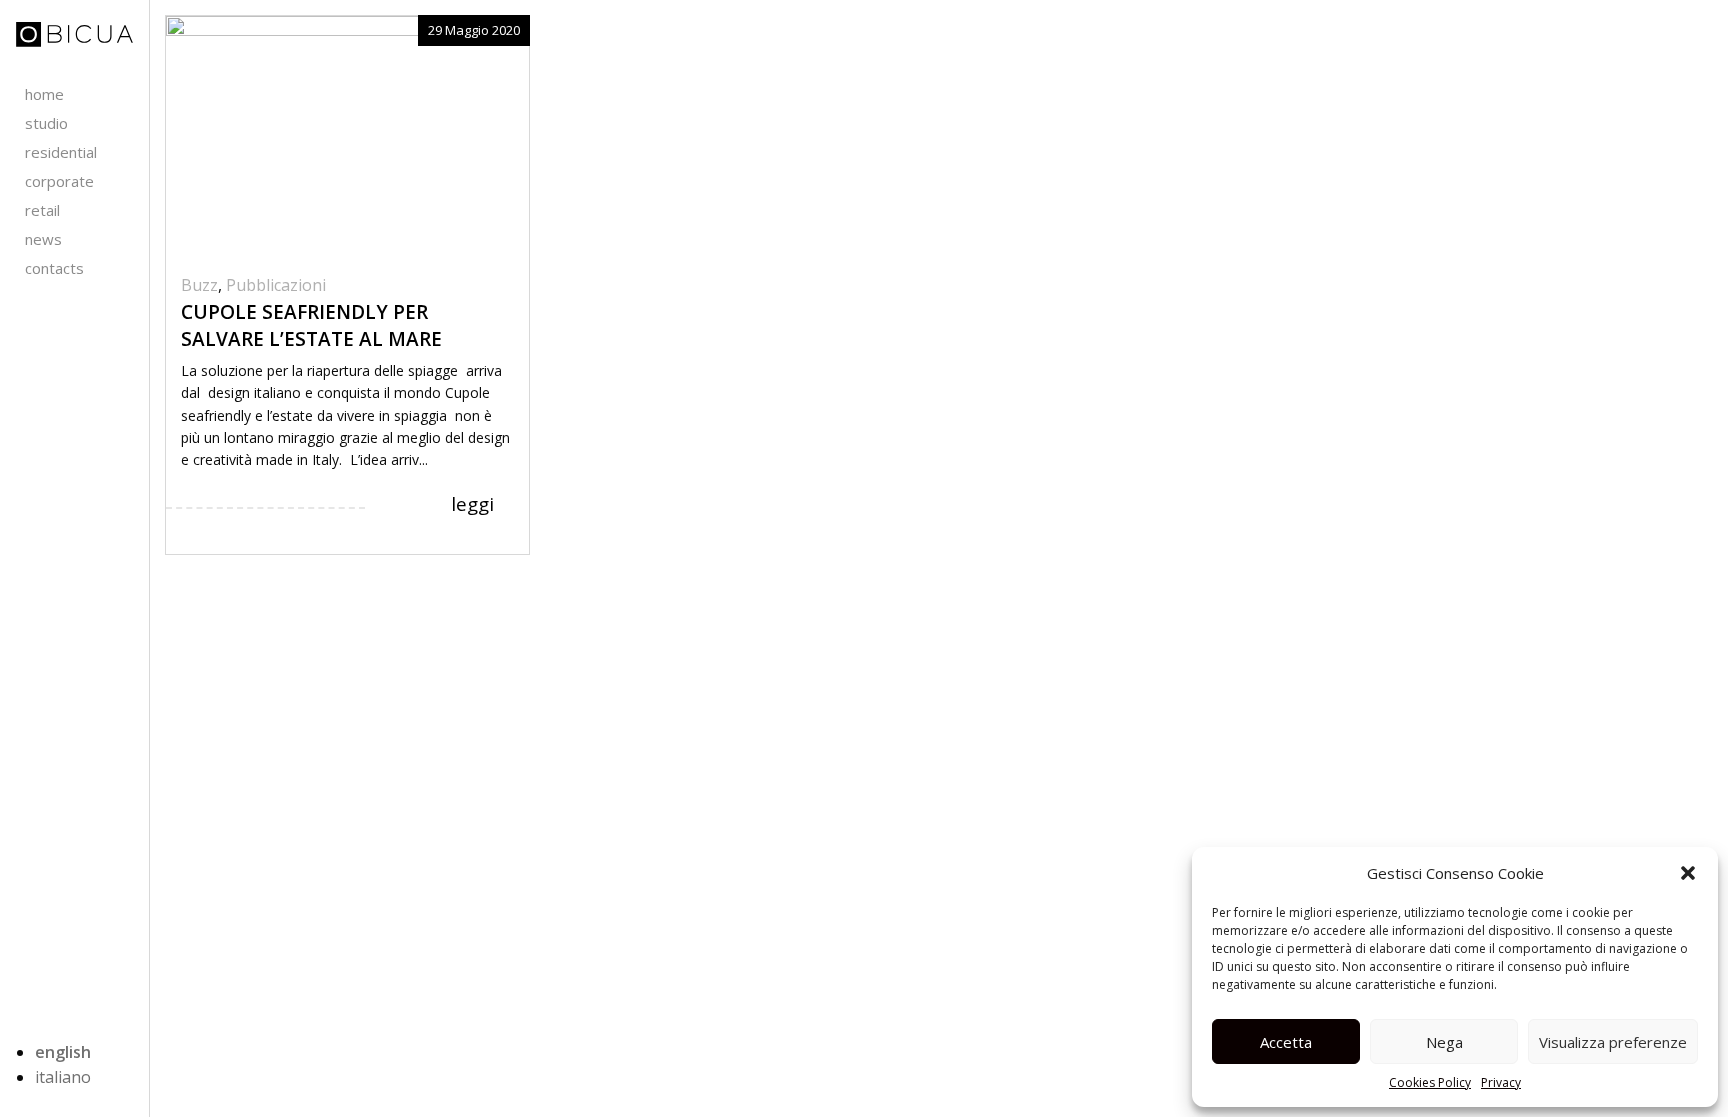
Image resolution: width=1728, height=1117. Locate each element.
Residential (61, 152)
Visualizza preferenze (1613, 1042)
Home (44, 94)
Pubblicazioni (276, 285)
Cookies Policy (1430, 1082)
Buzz (199, 285)
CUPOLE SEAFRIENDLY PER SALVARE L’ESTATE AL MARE (311, 326)
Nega (1444, 1042)
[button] (1688, 873)
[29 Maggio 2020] (347, 135)
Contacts (54, 268)
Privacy (1501, 1082)
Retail (42, 210)
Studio (46, 123)
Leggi (472, 504)
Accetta (1286, 1042)
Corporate (59, 181)
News (43, 239)
